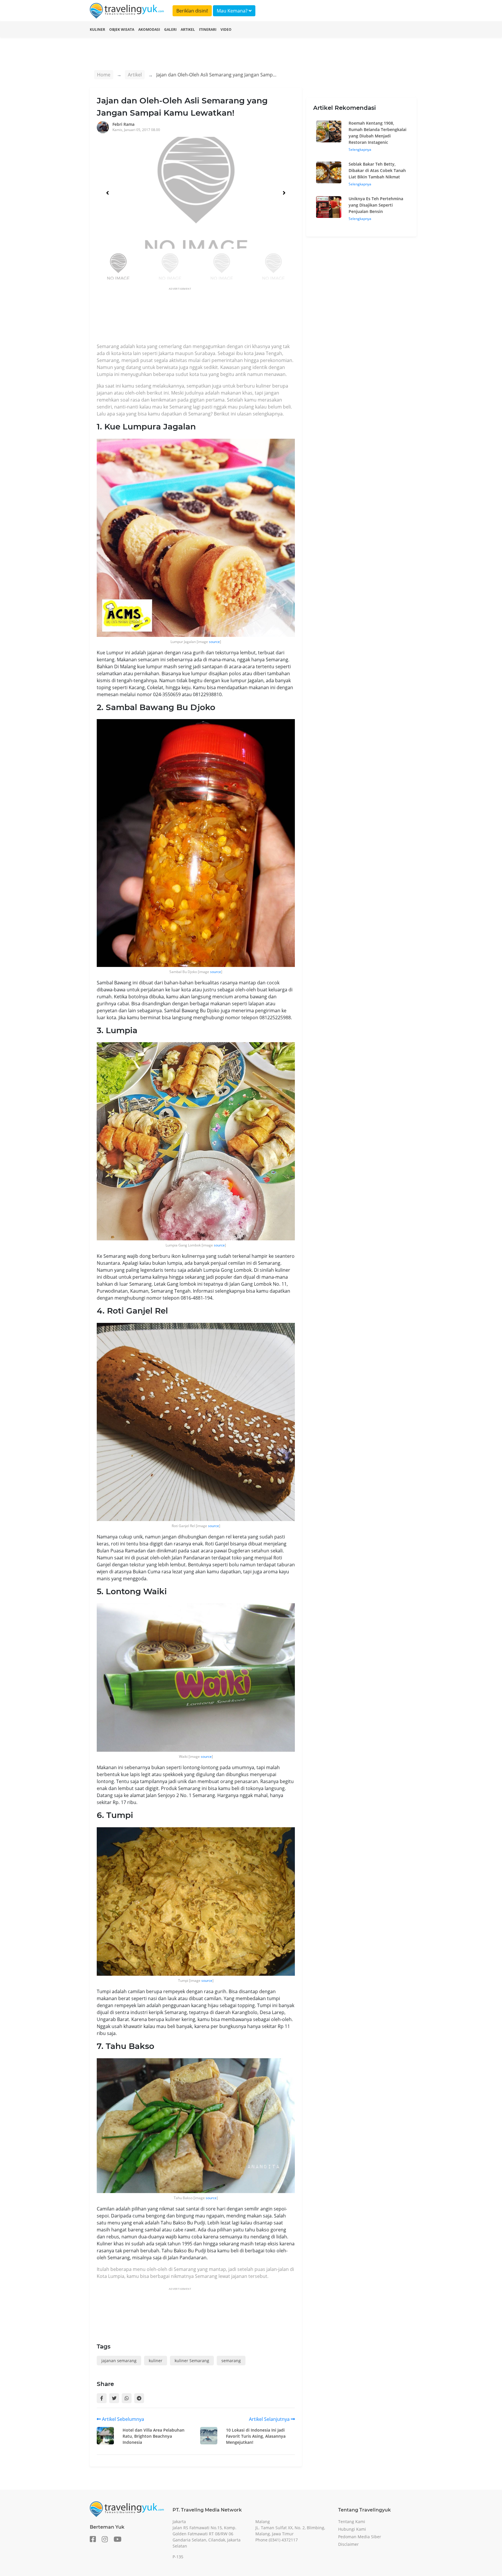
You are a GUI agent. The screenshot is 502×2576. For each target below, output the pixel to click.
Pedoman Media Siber (360, 2537)
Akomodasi (149, 29)
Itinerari (208, 29)
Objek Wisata (122, 29)
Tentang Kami (352, 2522)
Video (226, 29)
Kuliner (97, 29)
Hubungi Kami (352, 2529)
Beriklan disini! (192, 11)
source (214, 642)
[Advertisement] (202, 317)
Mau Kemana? (233, 11)
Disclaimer (348, 2544)
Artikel (188, 29)
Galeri (170, 29)
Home (104, 75)
